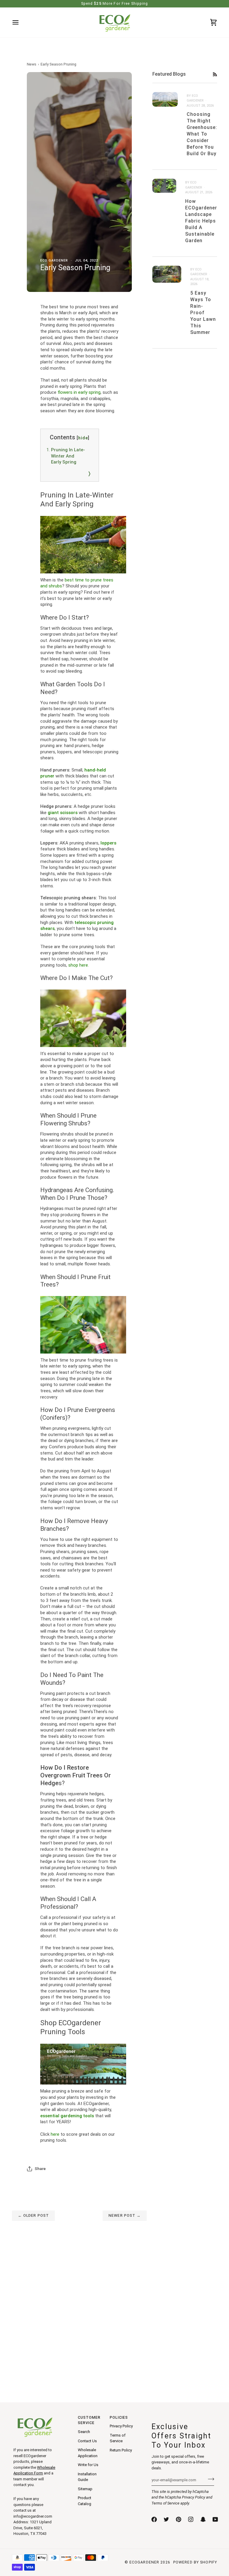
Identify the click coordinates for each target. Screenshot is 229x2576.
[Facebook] (154, 2519)
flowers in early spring (79, 392)
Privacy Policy (194, 2497)
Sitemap (85, 2489)
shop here (78, 965)
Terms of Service (165, 2503)
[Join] (209, 2479)
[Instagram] (191, 2519)
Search (84, 2432)
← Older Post (34, 2215)
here (55, 2134)
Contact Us (87, 2441)
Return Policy (121, 2450)
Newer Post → (125, 2215)
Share (40, 2169)
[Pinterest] (179, 2519)
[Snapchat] (203, 2519)
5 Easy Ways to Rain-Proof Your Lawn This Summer (203, 313)
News (32, 64)
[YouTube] (215, 2519)
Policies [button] (119, 2417)
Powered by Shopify (195, 2562)
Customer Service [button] (89, 2420)
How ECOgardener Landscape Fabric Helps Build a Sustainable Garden (201, 221)
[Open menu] (21, 22)
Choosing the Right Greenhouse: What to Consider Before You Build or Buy (202, 134)
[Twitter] (166, 2519)
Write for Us (88, 2465)
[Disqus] (79, 2295)
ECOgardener (144, 2562)
